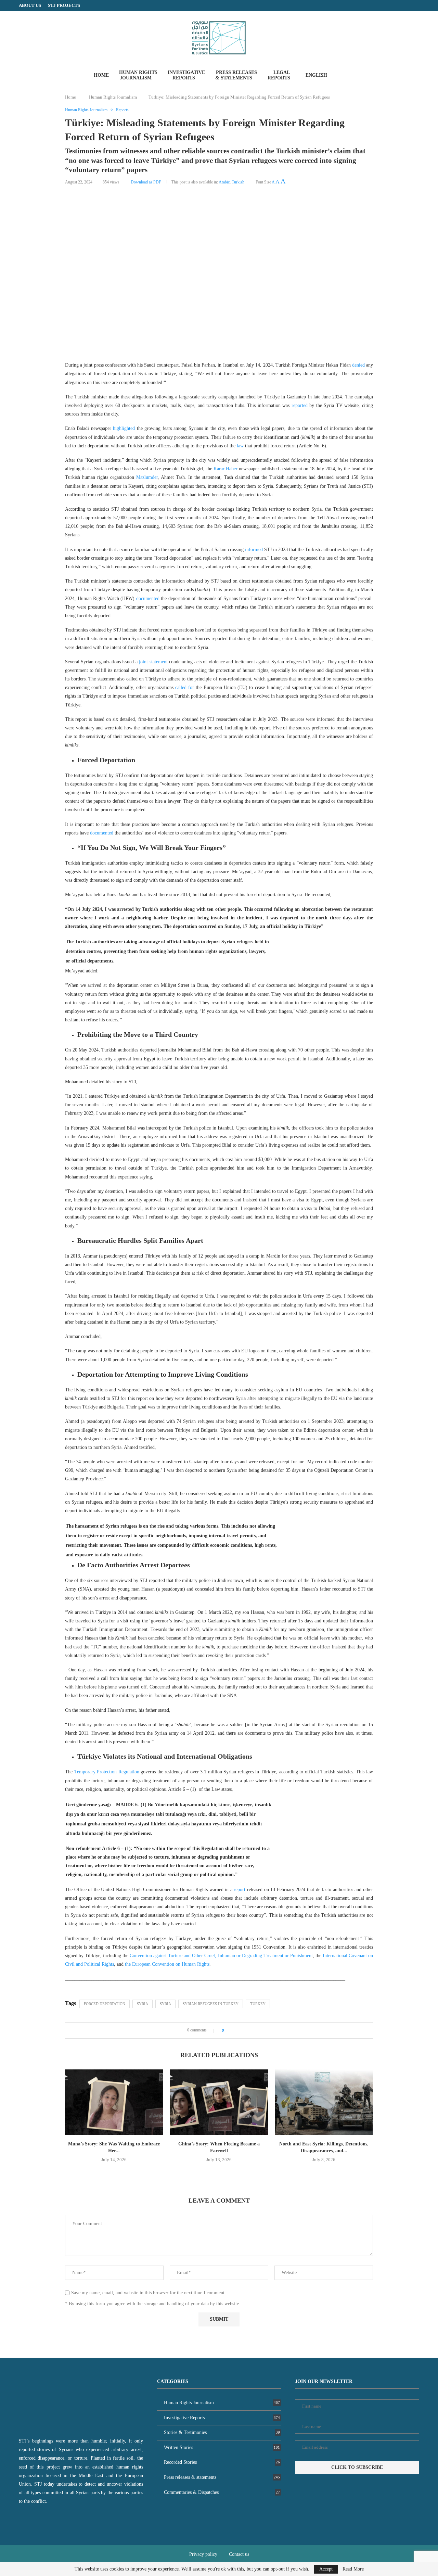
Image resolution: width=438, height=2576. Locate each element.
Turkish (238, 182)
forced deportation (105, 2004)
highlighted (124, 428)
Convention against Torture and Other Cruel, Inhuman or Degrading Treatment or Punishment (221, 1956)
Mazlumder (147, 477)
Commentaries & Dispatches (222, 2492)
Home (101, 75)
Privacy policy (203, 2554)
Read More (353, 2569)
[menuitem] (319, 75)
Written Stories (222, 2447)
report (240, 1890)
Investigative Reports (186, 75)
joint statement (153, 662)
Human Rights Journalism (138, 75)
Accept (326, 2569)
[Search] (346, 75)
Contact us (239, 2554)
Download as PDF (146, 182)
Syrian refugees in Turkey (211, 2004)
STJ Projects (64, 5)
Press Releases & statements (236, 75)
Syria (143, 2004)
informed (254, 550)
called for (185, 687)
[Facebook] (404, 5)
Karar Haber (226, 469)
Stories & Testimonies (222, 2432)
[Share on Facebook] (231, 2030)
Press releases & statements (222, 2477)
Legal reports (279, 75)
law (240, 446)
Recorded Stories (222, 2462)
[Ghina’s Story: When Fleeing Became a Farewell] (219, 2102)
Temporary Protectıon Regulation (107, 1772)
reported (300, 405)
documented (148, 598)
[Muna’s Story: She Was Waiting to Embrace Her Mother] (114, 2102)
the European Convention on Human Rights (167, 1964)
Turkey (258, 2004)
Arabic (224, 182)
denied (358, 365)
